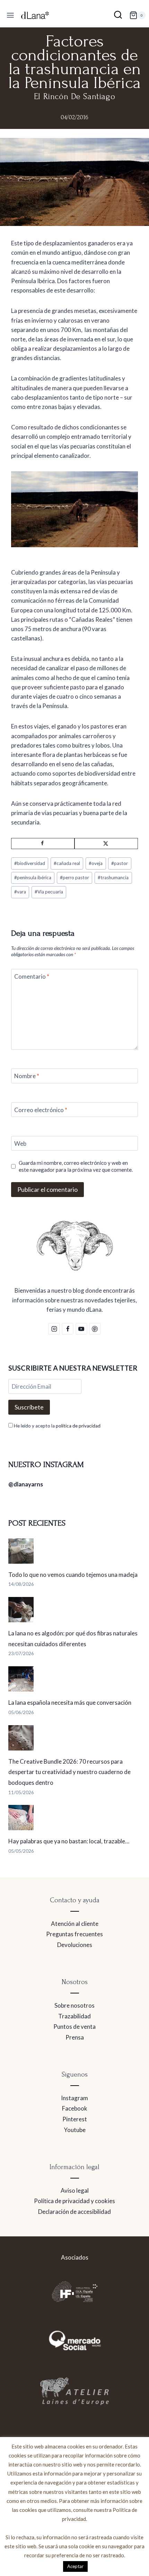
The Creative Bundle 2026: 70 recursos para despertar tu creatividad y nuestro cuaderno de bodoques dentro (69, 1772)
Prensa (75, 2037)
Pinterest (75, 2119)
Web (20, 1143)
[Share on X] (106, 844)
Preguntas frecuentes (74, 1934)
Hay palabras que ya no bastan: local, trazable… (69, 1841)
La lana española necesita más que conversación (70, 1702)
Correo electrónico (41, 1110)
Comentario (32, 976)
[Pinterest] (95, 1329)
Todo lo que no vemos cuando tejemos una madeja (73, 1575)
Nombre (27, 1076)
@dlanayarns (26, 1484)
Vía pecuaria (49, 892)
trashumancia (113, 877)
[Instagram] (54, 1329)
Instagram (74, 2098)
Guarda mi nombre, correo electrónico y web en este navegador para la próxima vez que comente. (76, 1166)
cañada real (67, 863)
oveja (96, 863)
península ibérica (33, 877)
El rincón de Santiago (75, 97)
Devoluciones (75, 1945)
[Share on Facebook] (43, 844)
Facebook (75, 2108)
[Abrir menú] (11, 15)
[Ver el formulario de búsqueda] (118, 15)
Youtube (75, 2130)
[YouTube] (81, 1329)
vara (20, 892)
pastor (120, 863)
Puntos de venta (74, 2027)
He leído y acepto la (57, 1426)
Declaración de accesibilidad (74, 2212)
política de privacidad (78, 1426)
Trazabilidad (74, 2016)
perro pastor (74, 877)
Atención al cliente (75, 1924)
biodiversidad (30, 863)
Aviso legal (75, 2190)
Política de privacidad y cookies (74, 2201)
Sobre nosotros (74, 2005)
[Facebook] (68, 1329)
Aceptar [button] (75, 2566)
